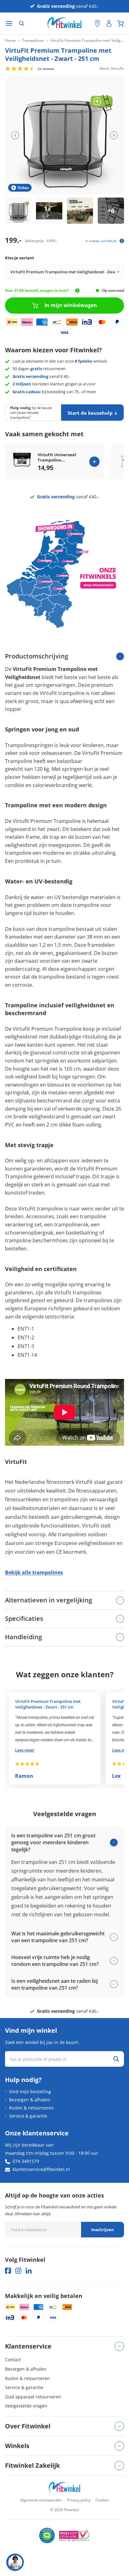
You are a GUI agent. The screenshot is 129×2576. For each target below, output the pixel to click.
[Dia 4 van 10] (111, 211)
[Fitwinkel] (64, 2488)
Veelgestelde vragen (26, 2406)
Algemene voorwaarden (41, 2500)
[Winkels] (97, 23)
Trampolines (33, 41)
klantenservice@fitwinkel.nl (41, 2169)
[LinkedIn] (29, 2271)
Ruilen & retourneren (31, 2108)
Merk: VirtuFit (112, 68)
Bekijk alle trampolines (34, 1572)
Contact (13, 2360)
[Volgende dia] (114, 135)
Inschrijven (103, 2230)
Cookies (102, 2500)
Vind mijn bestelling (30, 2092)
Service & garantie (28, 2116)
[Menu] (9, 24)
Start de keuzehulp (90, 413)
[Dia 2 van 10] (49, 211)
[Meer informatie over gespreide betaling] (122, 241)
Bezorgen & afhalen (30, 2100)
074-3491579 (26, 2161)
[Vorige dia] (15, 135)
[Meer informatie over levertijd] (77, 291)
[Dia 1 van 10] (18, 211)
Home (10, 41)
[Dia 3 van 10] (80, 211)
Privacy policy (79, 2500)
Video (23, 188)
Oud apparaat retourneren (33, 2397)
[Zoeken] (22, 23)
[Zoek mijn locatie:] (87, 24)
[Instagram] (18, 2271)
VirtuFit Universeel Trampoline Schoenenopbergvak (58, 457)
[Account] (109, 23)
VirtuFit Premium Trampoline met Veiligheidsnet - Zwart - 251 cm (48, 1704)
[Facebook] (8, 2271)
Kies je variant (20, 258)
